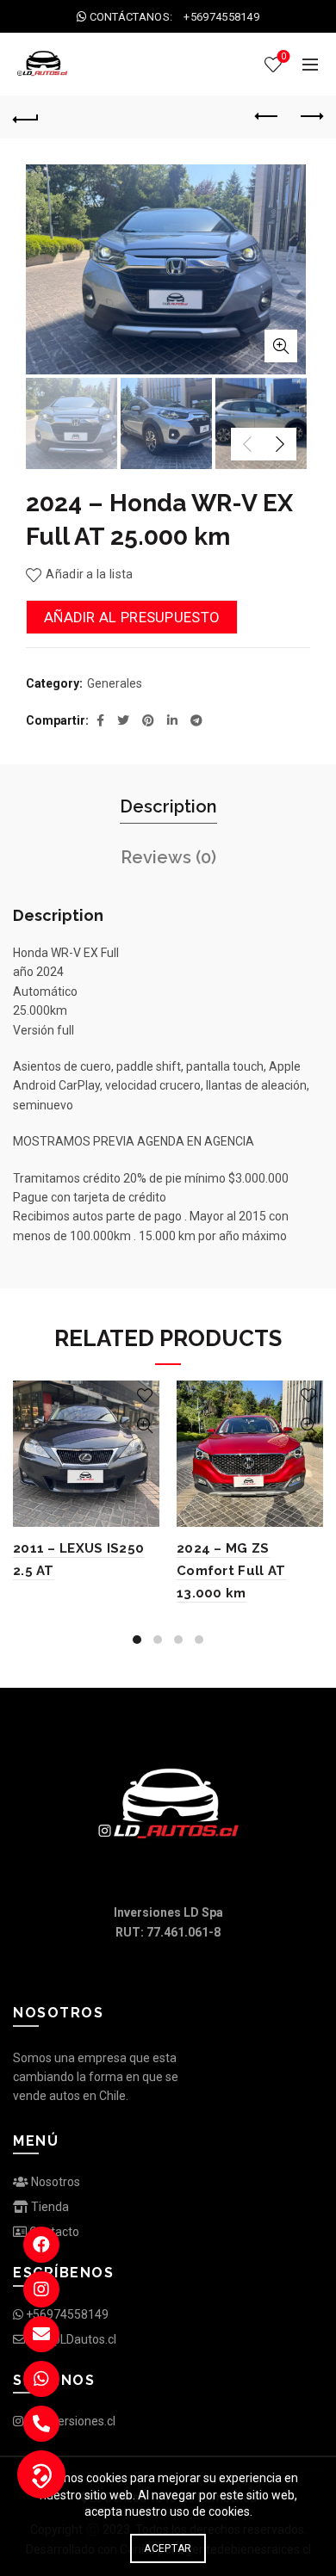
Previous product (267, 117)
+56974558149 (66, 2314)
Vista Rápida (144, 1426)
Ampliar (281, 346)
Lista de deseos (283, 56)
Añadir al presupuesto (132, 617)
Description (168, 806)
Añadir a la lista (89, 574)
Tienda (49, 2207)
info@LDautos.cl (71, 2339)
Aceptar (168, 2548)
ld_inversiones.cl (69, 2421)
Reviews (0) (168, 857)
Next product (310, 117)
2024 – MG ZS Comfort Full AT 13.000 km (231, 1571)
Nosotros (54, 2182)
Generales (115, 683)
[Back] (26, 117)
